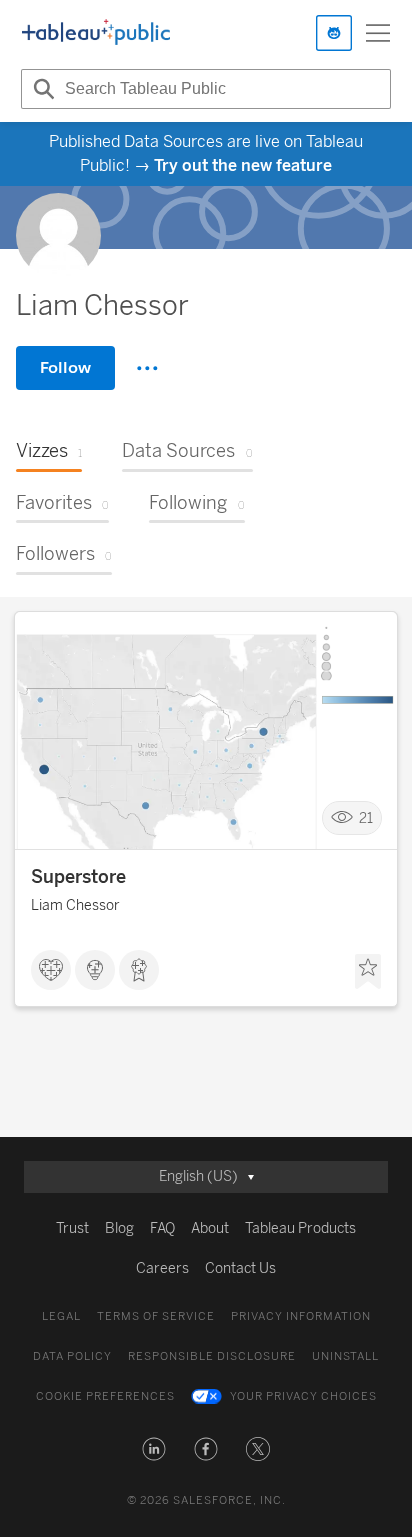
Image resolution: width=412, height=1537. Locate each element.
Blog (119, 1228)
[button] (154, 1449)
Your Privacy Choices (303, 1396)
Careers (162, 1268)
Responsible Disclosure (212, 1356)
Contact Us (240, 1268)
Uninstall (345, 1356)
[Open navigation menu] (378, 33)
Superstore (78, 877)
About (210, 1228)
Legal (61, 1316)
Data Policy (72, 1356)
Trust (72, 1228)
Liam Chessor (75, 905)
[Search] (41, 89)
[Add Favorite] (368, 972)
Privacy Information (301, 1316)
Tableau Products (300, 1228)
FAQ (162, 1228)
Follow (65, 367)
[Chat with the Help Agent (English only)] (334, 33)
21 (366, 817)
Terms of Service (156, 1316)
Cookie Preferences (105, 1396)
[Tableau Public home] (96, 33)
